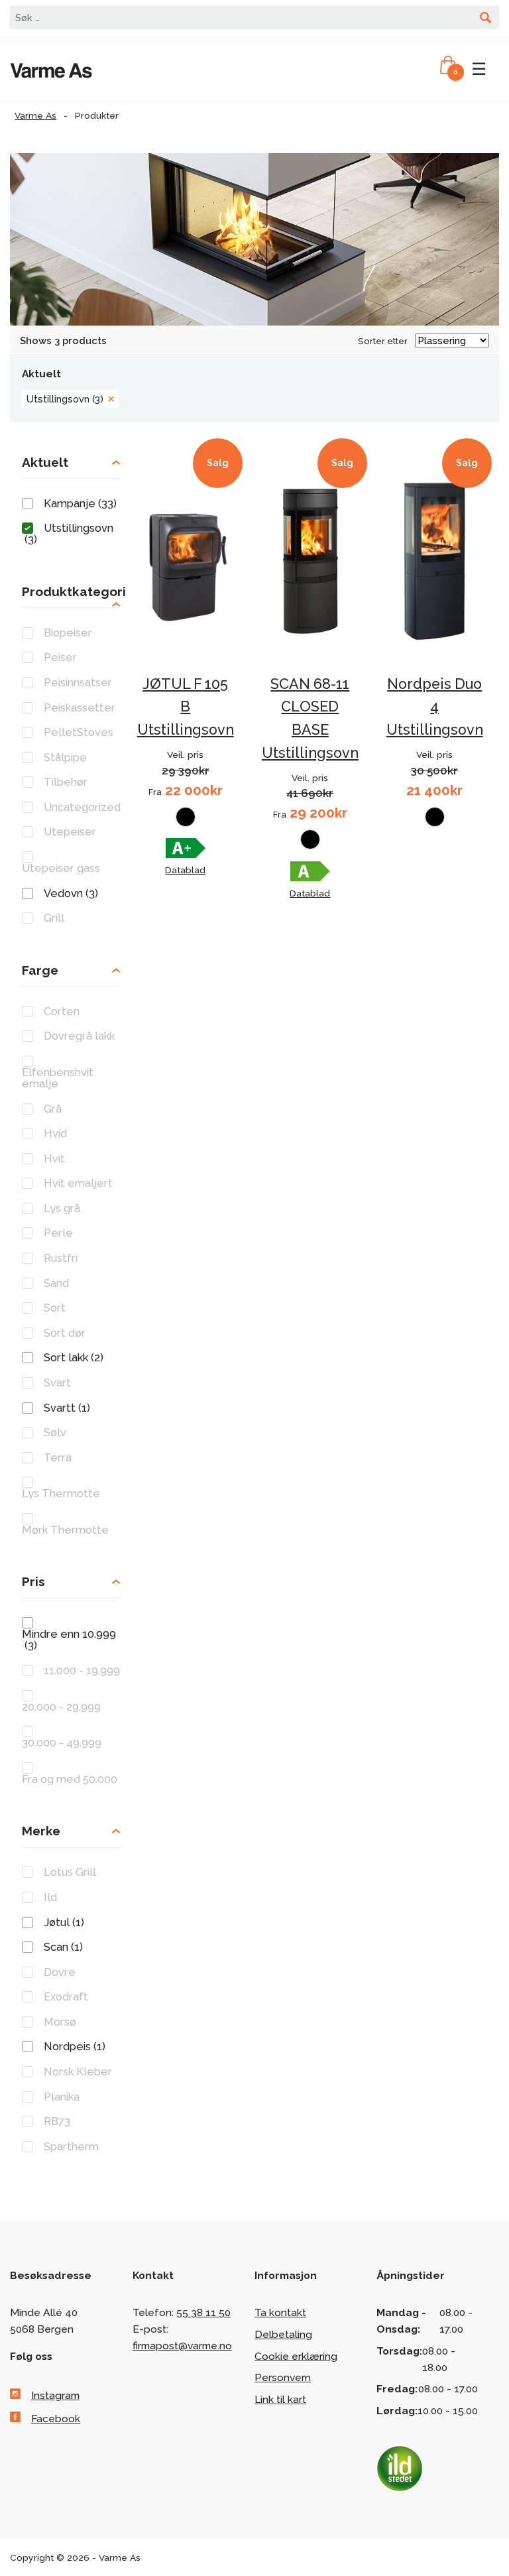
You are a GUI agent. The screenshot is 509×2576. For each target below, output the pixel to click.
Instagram (55, 2395)
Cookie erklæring (296, 2356)
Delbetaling (283, 2334)
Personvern (283, 2377)
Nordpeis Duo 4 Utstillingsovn (435, 707)
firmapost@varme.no (182, 2346)
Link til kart (280, 2399)
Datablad (185, 870)
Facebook (56, 2419)
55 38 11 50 (203, 2312)
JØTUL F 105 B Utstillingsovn (186, 707)
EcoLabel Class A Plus (186, 848)
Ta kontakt (280, 2312)
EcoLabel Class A (310, 871)
